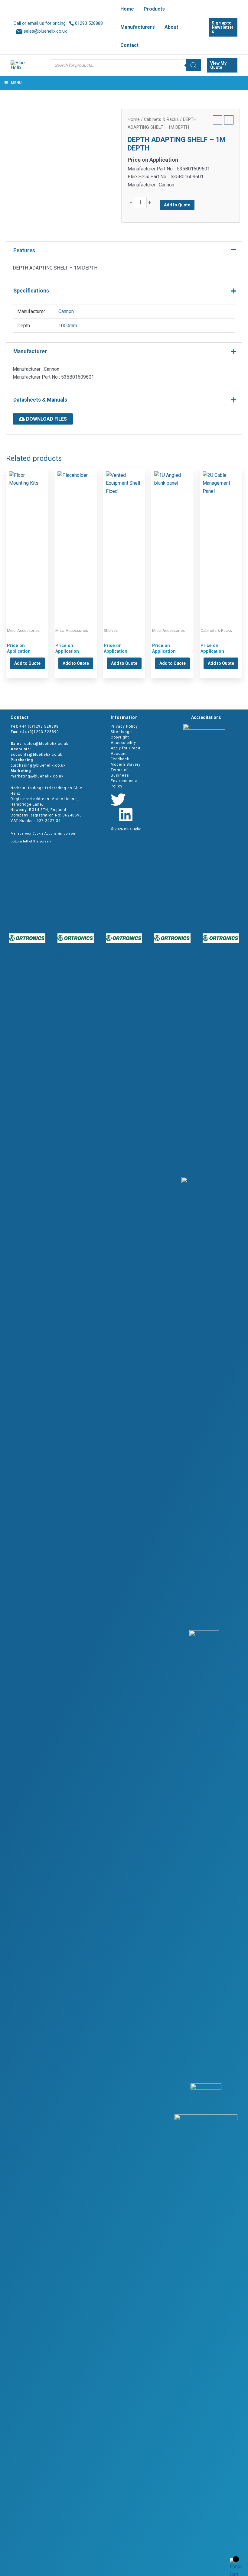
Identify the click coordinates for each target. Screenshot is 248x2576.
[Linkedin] (126, 815)
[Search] (194, 65)
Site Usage (121, 732)
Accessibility (123, 743)
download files (46, 419)
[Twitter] (118, 800)
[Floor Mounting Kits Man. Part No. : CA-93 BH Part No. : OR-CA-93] (27, 538)
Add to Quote (177, 205)
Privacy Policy (124, 726)
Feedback (120, 759)
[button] (181, 27)
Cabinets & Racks (161, 119)
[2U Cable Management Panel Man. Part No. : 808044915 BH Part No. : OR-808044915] (221, 538)
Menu (16, 83)
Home (134, 119)
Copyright (120, 737)
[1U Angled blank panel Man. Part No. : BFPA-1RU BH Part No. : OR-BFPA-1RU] (172, 538)
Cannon (66, 311)
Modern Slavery (126, 764)
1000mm (68, 326)
